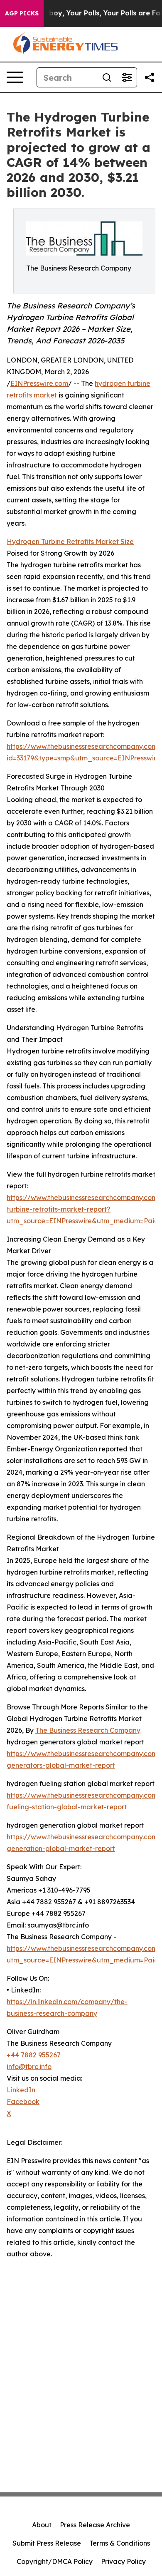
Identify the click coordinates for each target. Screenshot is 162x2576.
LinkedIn (21, 2090)
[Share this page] (150, 77)
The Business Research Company (88, 1730)
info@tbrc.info (29, 2067)
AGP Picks (22, 13)
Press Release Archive (95, 2525)
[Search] (107, 77)
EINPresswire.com (39, 383)
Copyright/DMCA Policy (55, 2561)
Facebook (23, 2102)
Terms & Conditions (120, 2543)
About (42, 2525)
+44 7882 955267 (34, 2055)
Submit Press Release (47, 2543)
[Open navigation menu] (15, 77)
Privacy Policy (123, 2561)
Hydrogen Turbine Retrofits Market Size (70, 542)
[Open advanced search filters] (127, 77)
